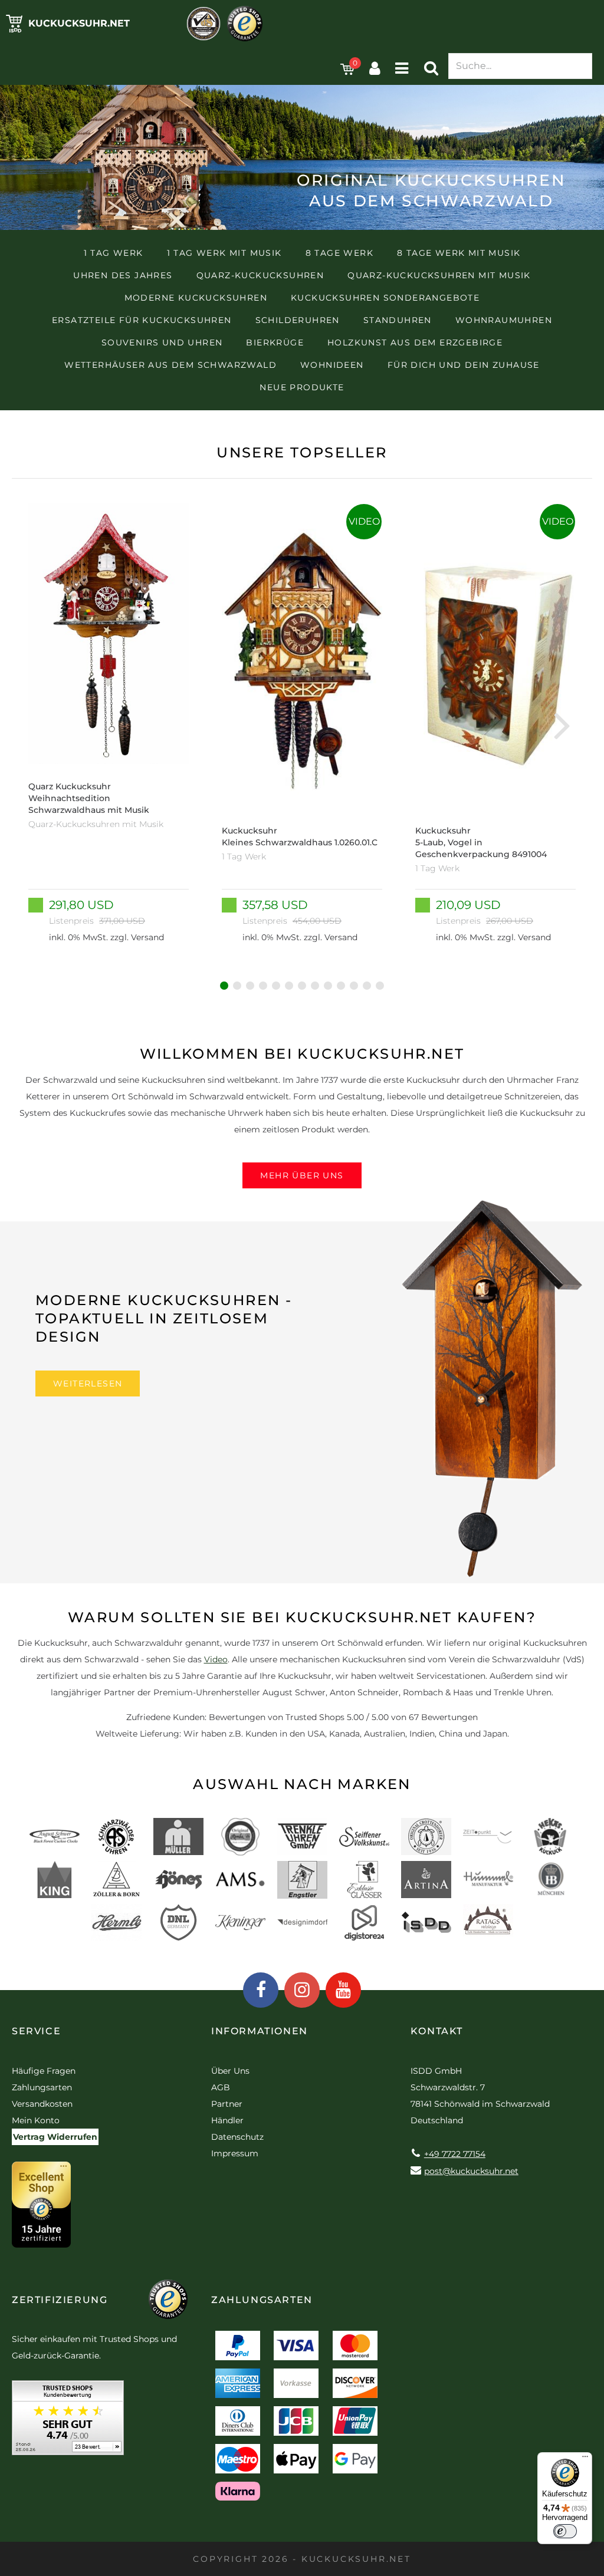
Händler (227, 2120)
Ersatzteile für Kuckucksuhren (142, 320)
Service (36, 2031)
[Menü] (585, 2459)
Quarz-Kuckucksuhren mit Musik (439, 275)
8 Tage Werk (339, 253)
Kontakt (437, 2031)
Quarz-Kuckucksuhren (260, 275)
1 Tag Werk (114, 253)
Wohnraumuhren (504, 320)
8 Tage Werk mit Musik (459, 253)
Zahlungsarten (42, 2087)
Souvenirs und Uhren (162, 342)
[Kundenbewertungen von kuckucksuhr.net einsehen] (68, 2422)
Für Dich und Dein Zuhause (464, 365)
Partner (227, 2104)
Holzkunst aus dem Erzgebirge (415, 342)
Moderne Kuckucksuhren (196, 298)
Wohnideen (332, 365)
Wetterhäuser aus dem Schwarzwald (170, 365)
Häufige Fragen (44, 2071)
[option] (109, 724)
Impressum (235, 2153)
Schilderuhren (298, 320)
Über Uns (230, 2071)
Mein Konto (36, 2120)
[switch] (565, 2531)
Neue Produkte (302, 387)
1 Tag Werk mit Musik (224, 253)
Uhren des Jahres (123, 275)
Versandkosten (42, 2104)
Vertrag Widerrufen (55, 2137)
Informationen (260, 2031)
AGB (221, 2087)
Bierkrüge (275, 342)
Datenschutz (237, 2137)
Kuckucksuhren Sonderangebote (385, 298)
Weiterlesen (88, 1383)
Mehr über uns (302, 1175)
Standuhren (398, 320)
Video (216, 1659)
